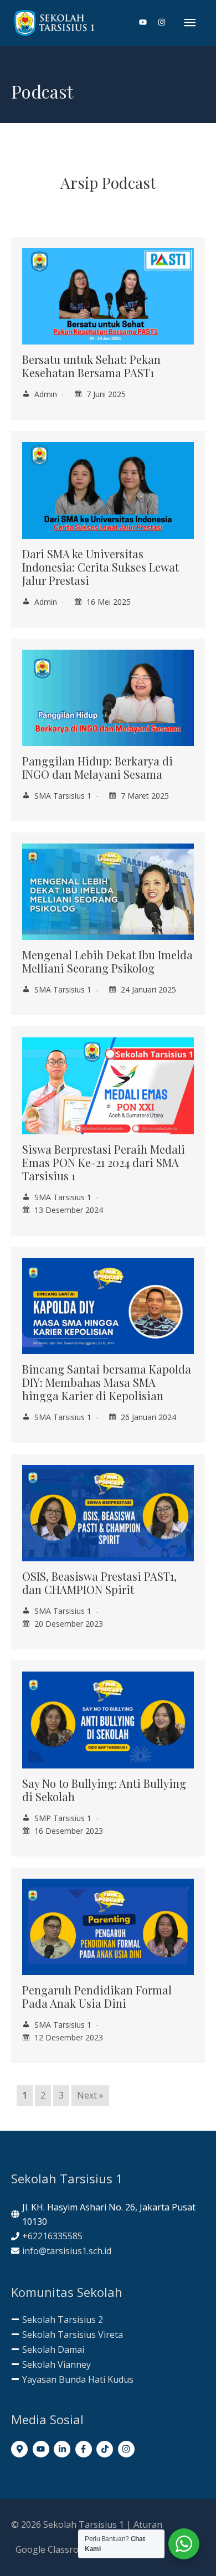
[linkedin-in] (63, 2449)
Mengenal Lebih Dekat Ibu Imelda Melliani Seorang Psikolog (107, 961)
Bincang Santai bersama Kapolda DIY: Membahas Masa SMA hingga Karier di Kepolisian (107, 1382)
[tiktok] (106, 2449)
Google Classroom (54, 2549)
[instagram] (162, 22)
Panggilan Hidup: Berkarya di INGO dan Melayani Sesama (97, 767)
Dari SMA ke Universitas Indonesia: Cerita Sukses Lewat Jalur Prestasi (101, 567)
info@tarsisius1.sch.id (67, 2251)
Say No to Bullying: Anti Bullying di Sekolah (104, 1790)
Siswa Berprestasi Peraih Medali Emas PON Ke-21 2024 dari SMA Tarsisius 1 (104, 1162)
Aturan (148, 2524)
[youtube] (147, 22)
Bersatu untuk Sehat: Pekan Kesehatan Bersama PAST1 (91, 366)
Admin (46, 394)
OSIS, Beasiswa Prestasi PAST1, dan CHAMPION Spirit (99, 1583)
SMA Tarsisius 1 (63, 796)
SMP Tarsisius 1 (63, 1818)
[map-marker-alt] (21, 2449)
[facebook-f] (85, 2449)
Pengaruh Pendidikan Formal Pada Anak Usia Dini (97, 1996)
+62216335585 (52, 2236)
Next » (90, 2095)
